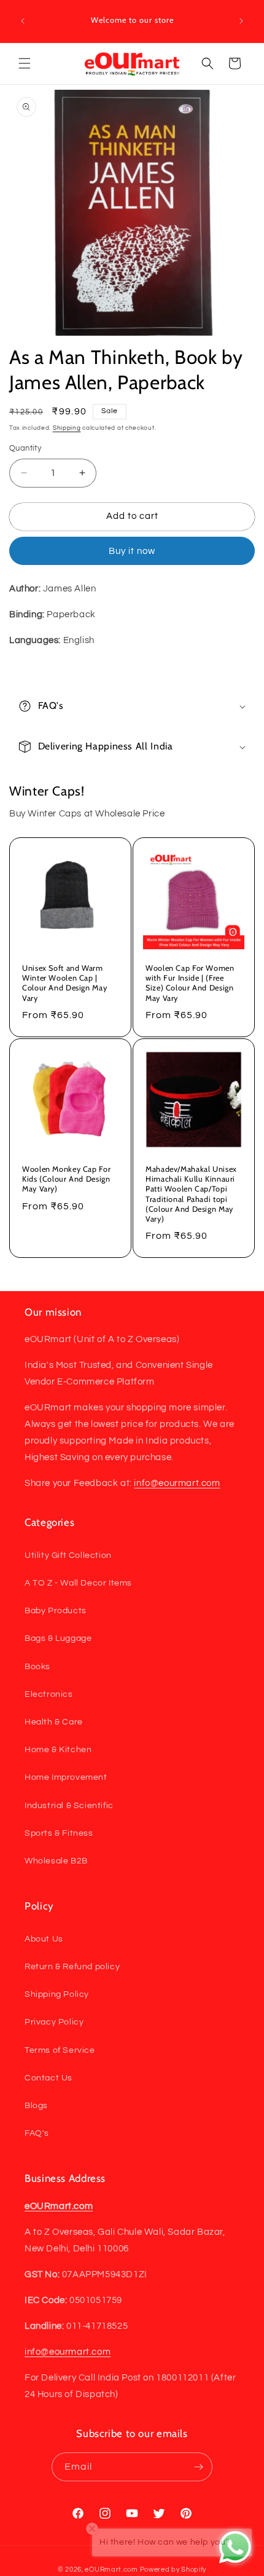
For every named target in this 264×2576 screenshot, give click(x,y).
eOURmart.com (111, 2570)
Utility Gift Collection (68, 1555)
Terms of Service (60, 2050)
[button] (25, 63)
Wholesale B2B (56, 1861)
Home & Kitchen (58, 1750)
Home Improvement (66, 1777)
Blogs (36, 2106)
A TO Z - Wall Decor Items (78, 1583)
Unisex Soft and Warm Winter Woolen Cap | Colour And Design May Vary (64, 983)
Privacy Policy (54, 2022)
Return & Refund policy (72, 1967)
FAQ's (37, 2133)
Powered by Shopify (173, 2570)
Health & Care (54, 1722)
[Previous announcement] (23, 21)
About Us (44, 1939)
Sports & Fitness (59, 1833)
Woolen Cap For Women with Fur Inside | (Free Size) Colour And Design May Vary (190, 983)
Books (37, 1667)
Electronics (49, 1694)
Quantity (25, 448)
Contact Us (49, 2078)
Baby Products (56, 1611)
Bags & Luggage (58, 1638)
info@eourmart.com (177, 1483)
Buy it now (132, 551)
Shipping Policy (57, 1994)
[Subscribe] (198, 2467)
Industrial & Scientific (69, 1806)
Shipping (67, 428)
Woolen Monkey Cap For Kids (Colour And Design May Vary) (66, 1179)
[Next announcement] (241, 21)
